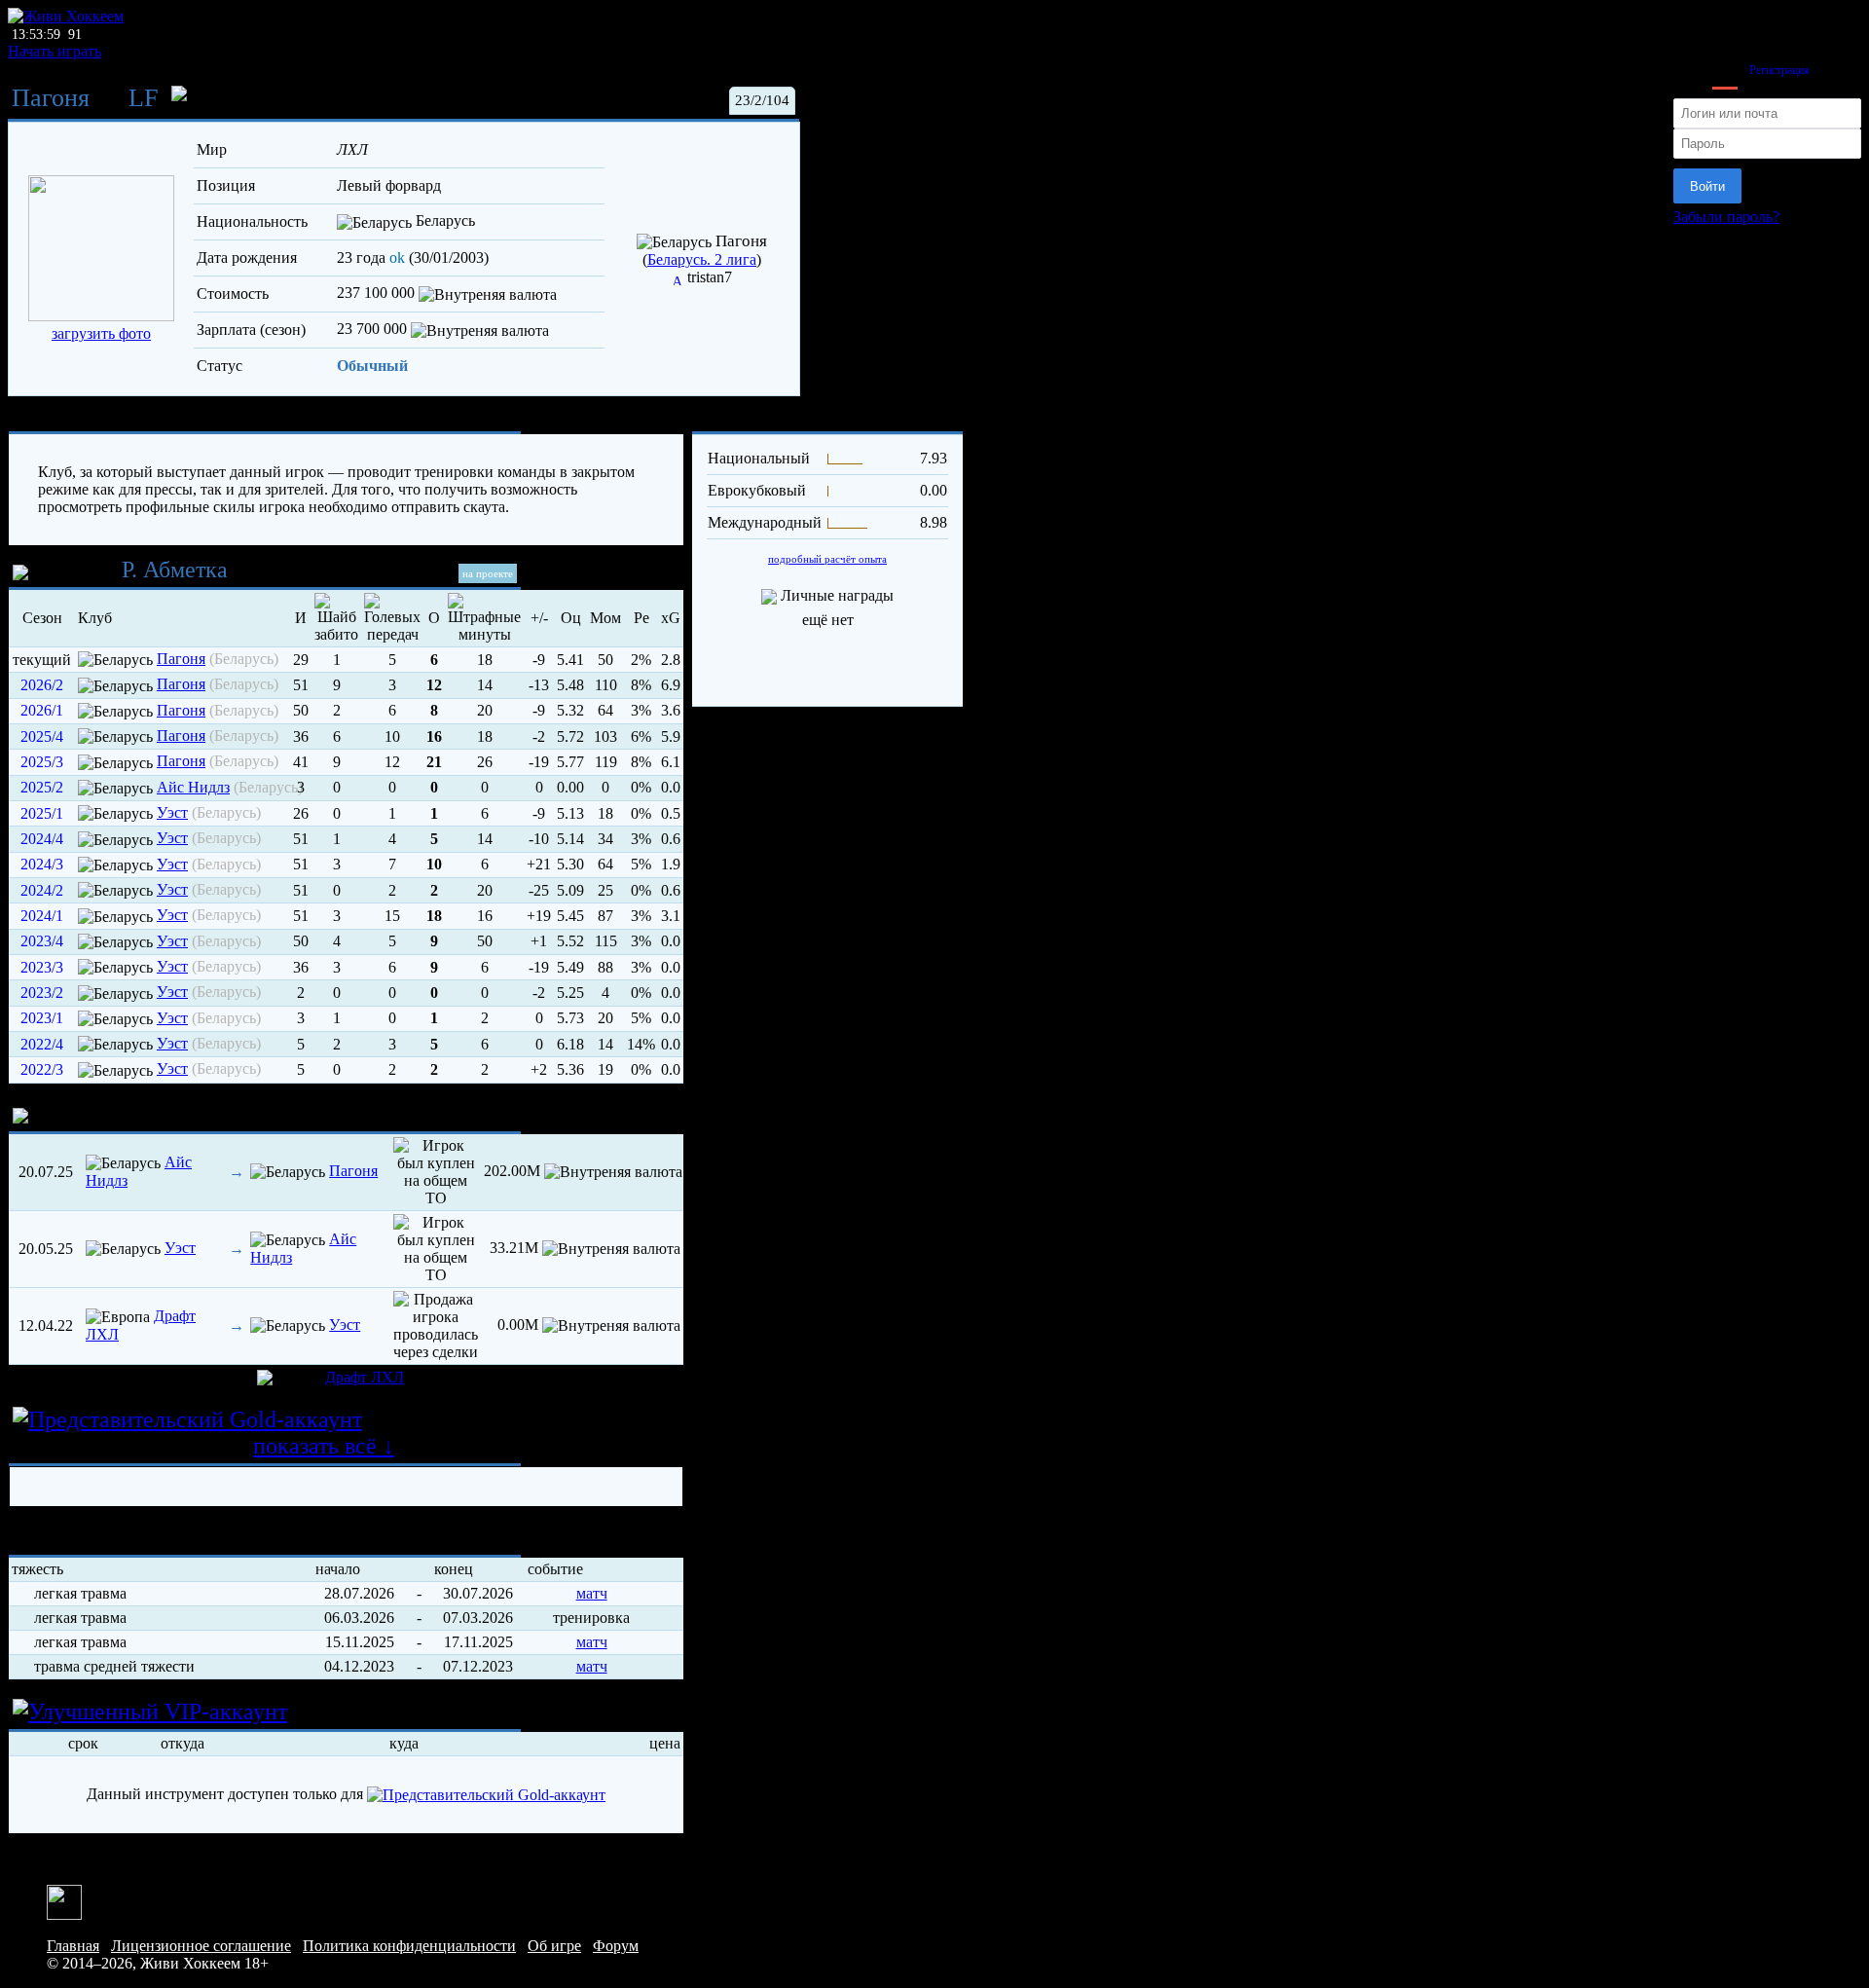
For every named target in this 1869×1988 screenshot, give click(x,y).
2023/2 (42, 993)
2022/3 (42, 1069)
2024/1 (42, 916)
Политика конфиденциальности (409, 1946)
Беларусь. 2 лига (702, 259)
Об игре (554, 1946)
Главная (73, 1946)
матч (592, 1593)
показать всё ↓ (324, 1446)
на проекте (488, 573)
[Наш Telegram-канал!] (64, 1901)
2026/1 (42, 710)
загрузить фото (101, 333)
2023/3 (42, 967)
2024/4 (42, 839)
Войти (1707, 186)
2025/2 (42, 787)
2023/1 (42, 1018)
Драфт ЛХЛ (365, 1377)
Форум (616, 1946)
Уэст (172, 812)
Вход (1725, 70)
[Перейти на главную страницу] (66, 16)
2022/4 (42, 1044)
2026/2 (42, 685)
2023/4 (42, 941)
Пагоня (51, 98)
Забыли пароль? (1726, 217)
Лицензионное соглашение (201, 1946)
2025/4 (42, 736)
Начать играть (55, 51)
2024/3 (42, 864)
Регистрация (1779, 70)
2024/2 (42, 890)
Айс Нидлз (193, 787)
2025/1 (42, 813)
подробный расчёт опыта (827, 559)
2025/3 (42, 762)
